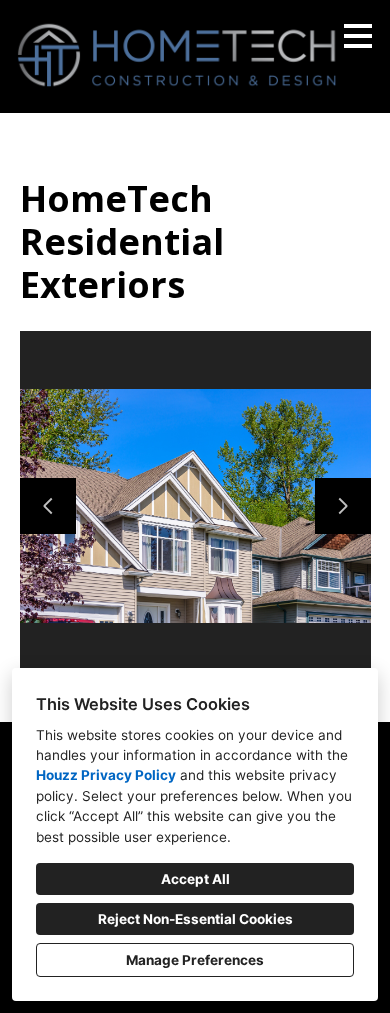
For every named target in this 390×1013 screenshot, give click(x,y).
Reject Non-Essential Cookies (195, 919)
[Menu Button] (358, 36)
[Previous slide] (48, 506)
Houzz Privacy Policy (106, 775)
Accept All (195, 879)
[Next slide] (343, 506)
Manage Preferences (195, 960)
